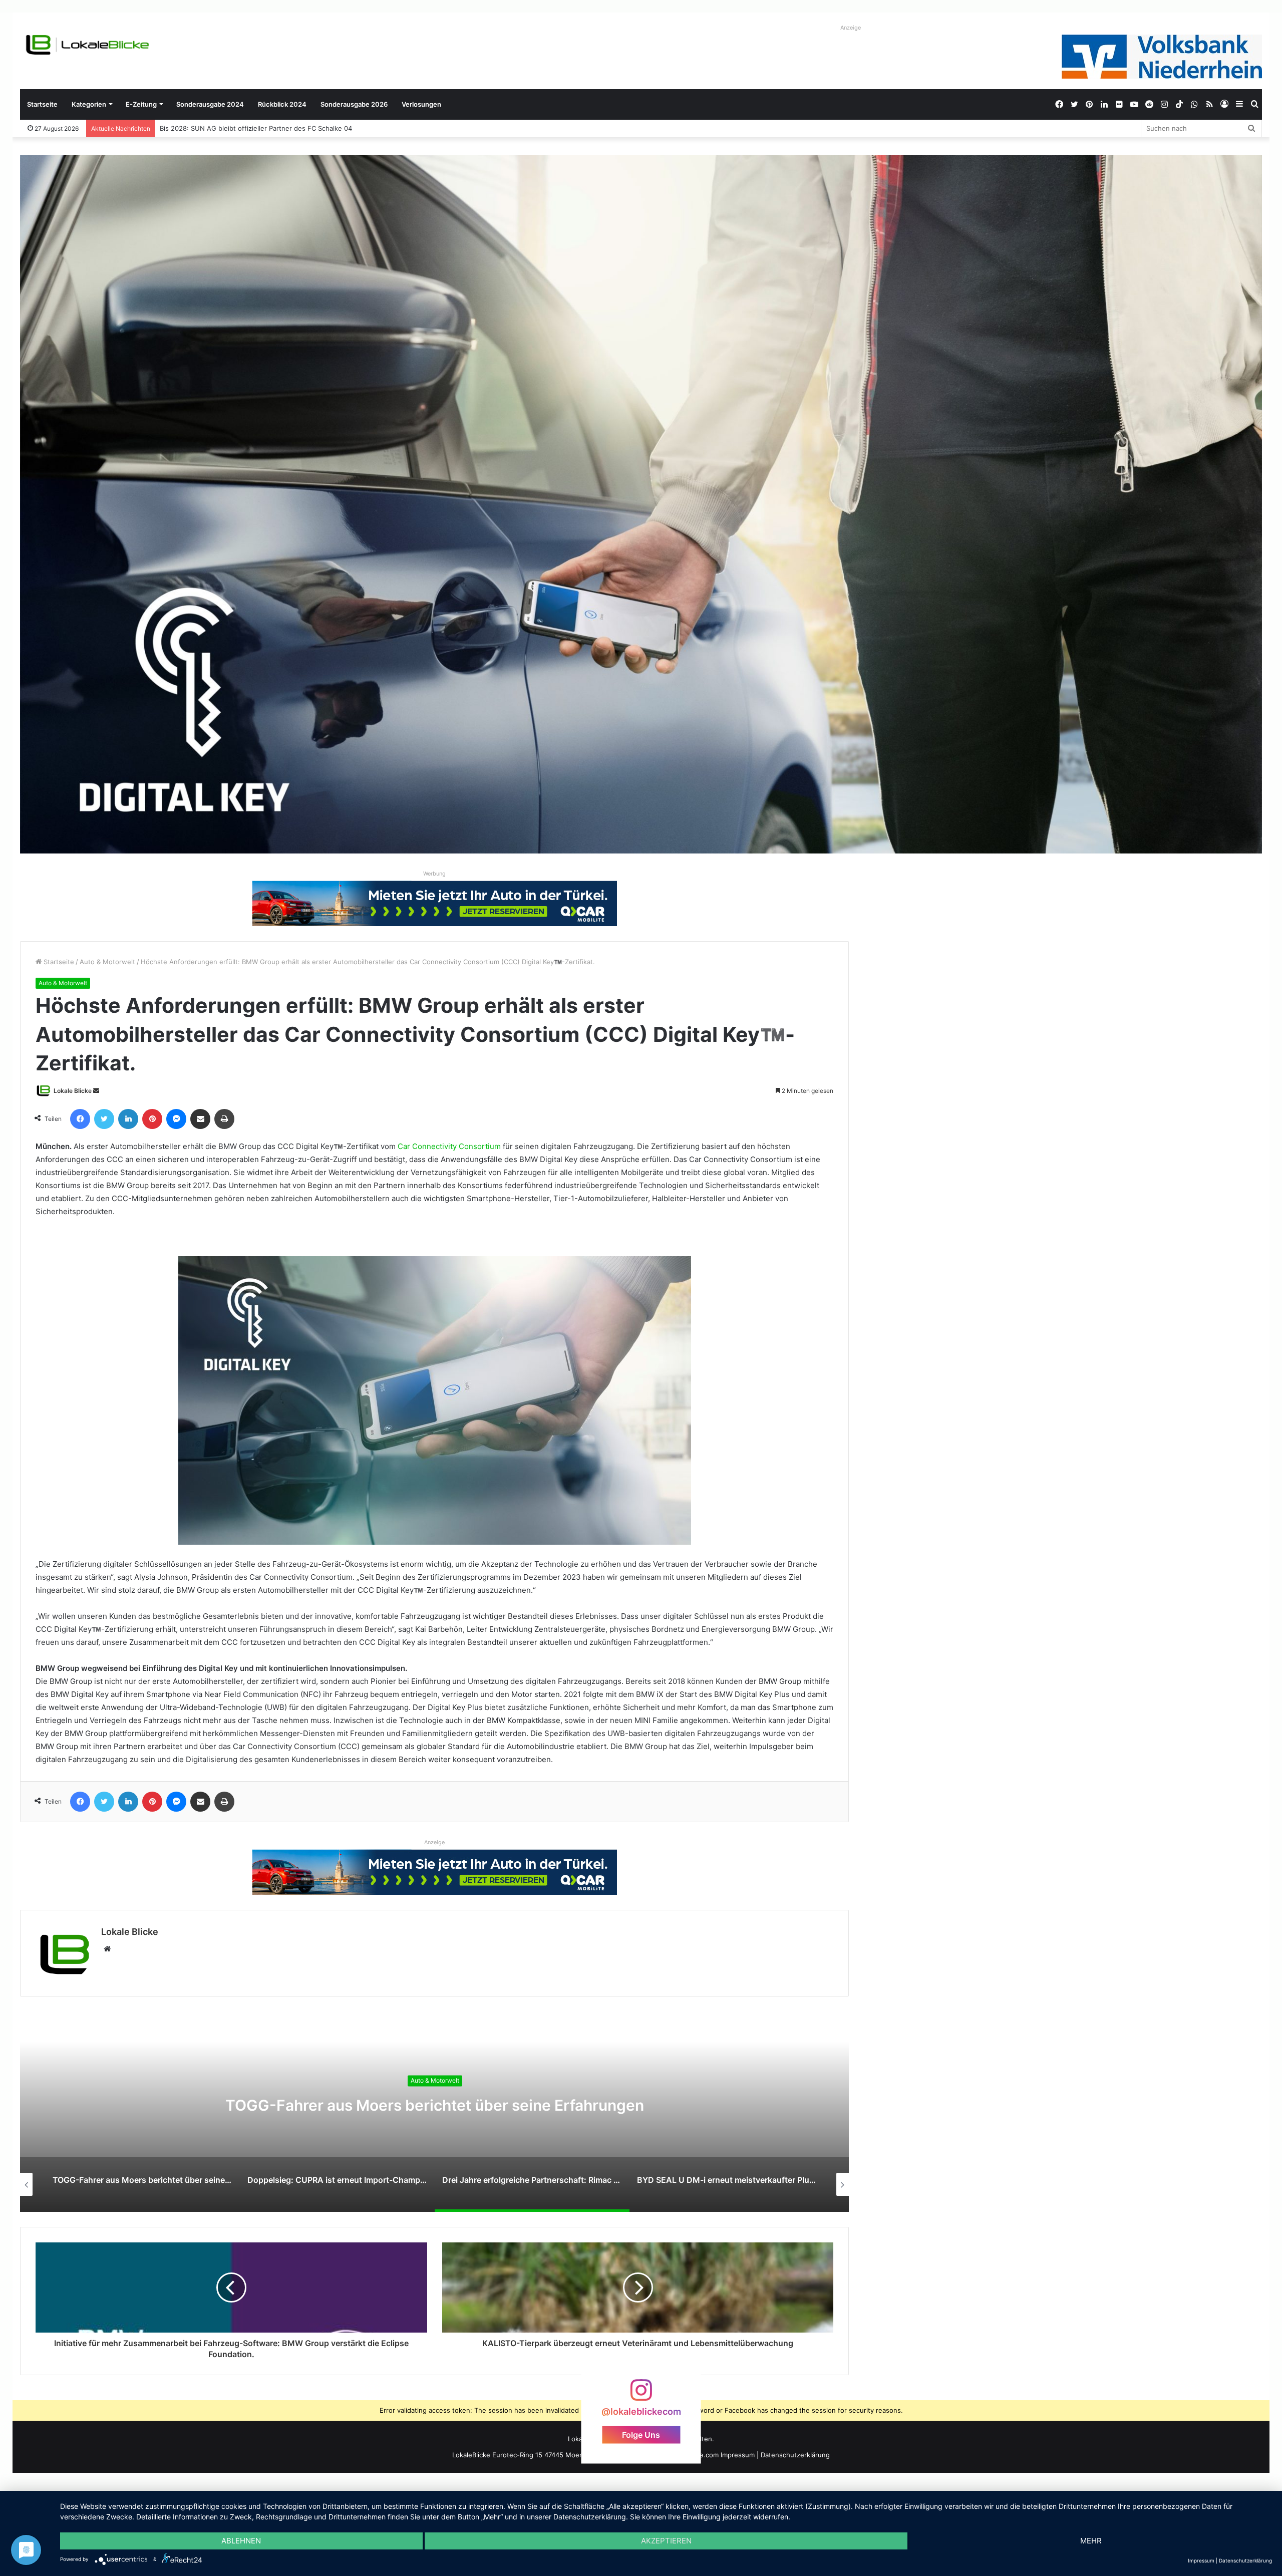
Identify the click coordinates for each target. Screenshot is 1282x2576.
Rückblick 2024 (282, 104)
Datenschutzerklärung (795, 2455)
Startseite (42, 104)
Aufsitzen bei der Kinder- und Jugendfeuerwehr (236, 128)
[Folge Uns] (641, 2395)
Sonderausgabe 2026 (354, 104)
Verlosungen (421, 104)
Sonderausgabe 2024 (210, 104)
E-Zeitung (141, 104)
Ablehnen (241, 2541)
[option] (435, 2112)
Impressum (738, 2455)
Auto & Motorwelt (107, 962)
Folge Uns (641, 2435)
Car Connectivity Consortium (449, 1146)
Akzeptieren (666, 2541)
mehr (1091, 2541)
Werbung (434, 874)
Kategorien (89, 104)
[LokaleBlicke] (88, 45)
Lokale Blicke (73, 1091)
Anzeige (851, 28)
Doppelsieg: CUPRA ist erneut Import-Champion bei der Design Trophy (435, 2106)
